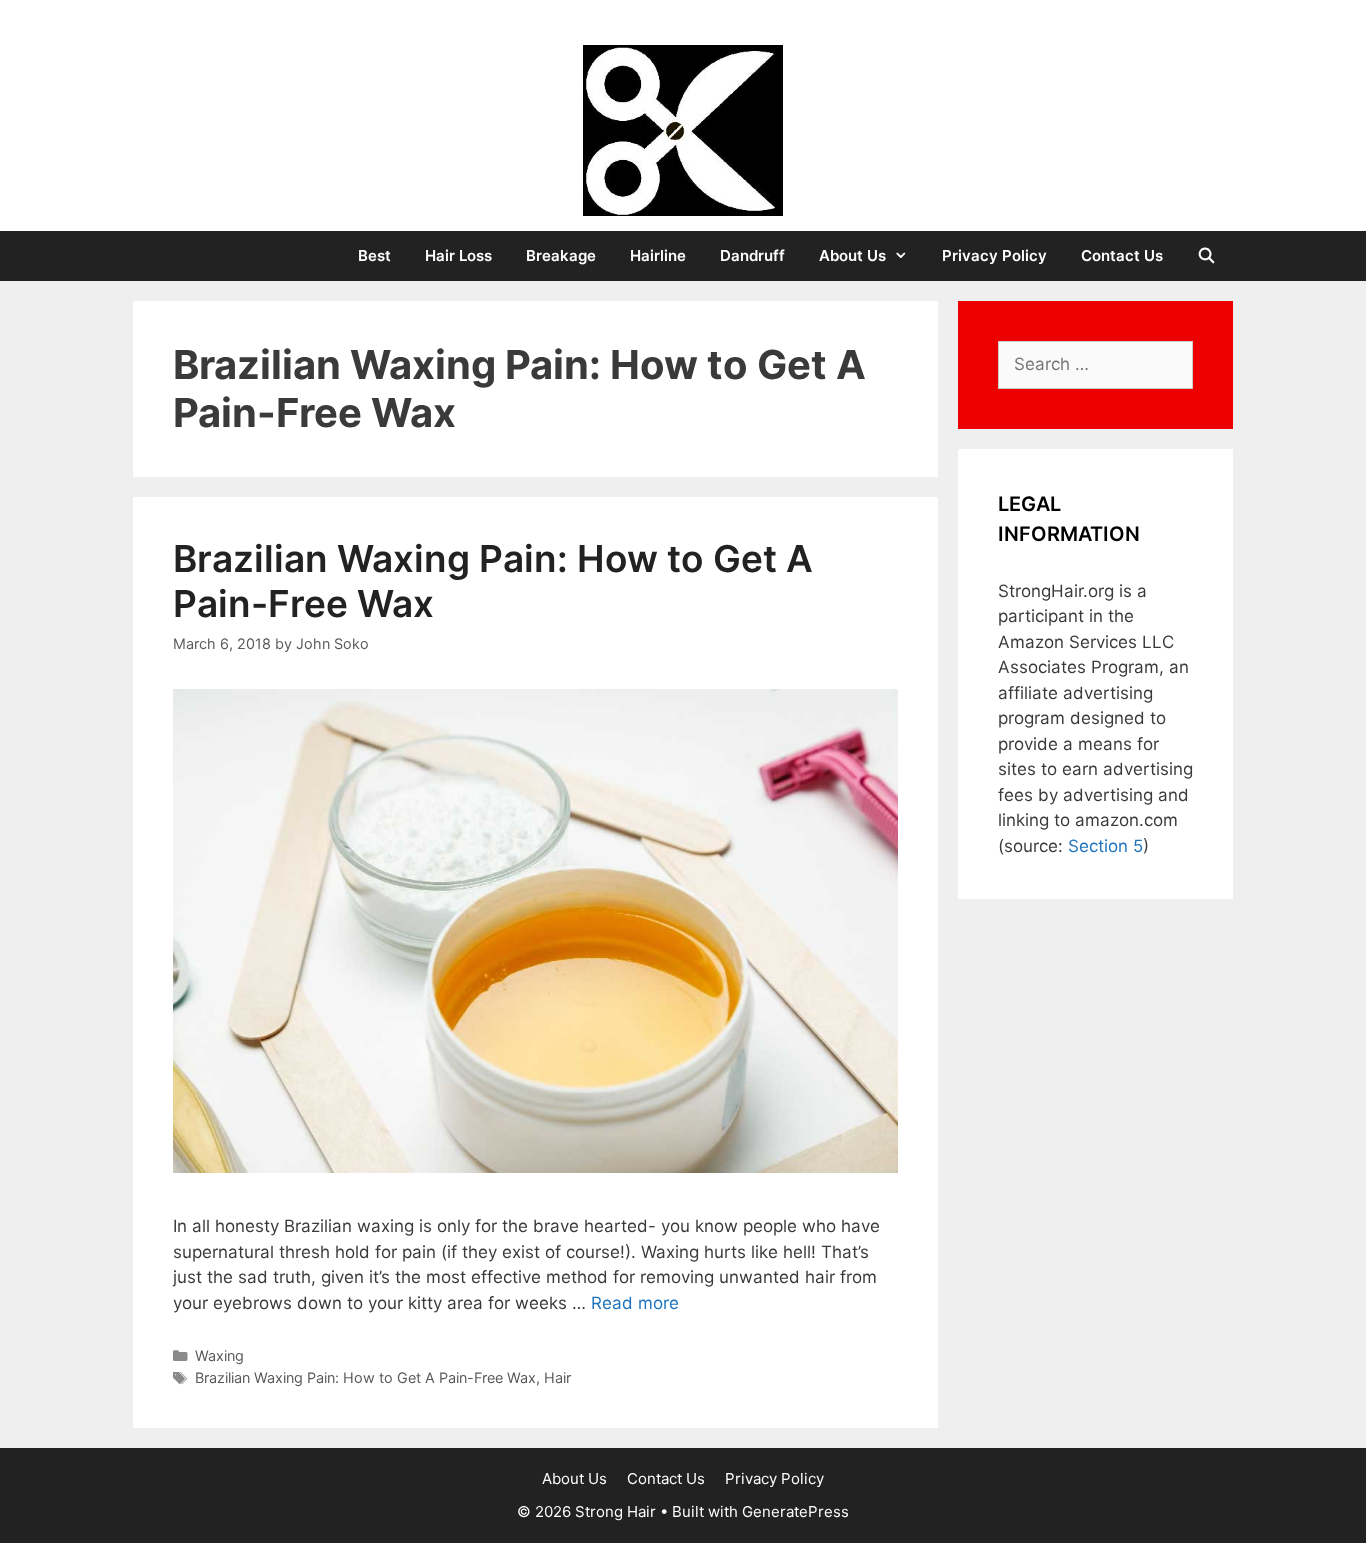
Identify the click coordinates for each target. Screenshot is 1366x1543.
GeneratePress (795, 1511)
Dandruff (752, 255)
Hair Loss (458, 255)
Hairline (658, 255)
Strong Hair (683, 30)
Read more (635, 1303)
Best (374, 255)
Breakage (561, 255)
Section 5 (1105, 846)
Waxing (219, 1355)
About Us (852, 255)
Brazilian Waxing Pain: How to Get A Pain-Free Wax (493, 580)
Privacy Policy (994, 255)
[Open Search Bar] (1206, 256)
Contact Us (1122, 255)
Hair (557, 1377)
